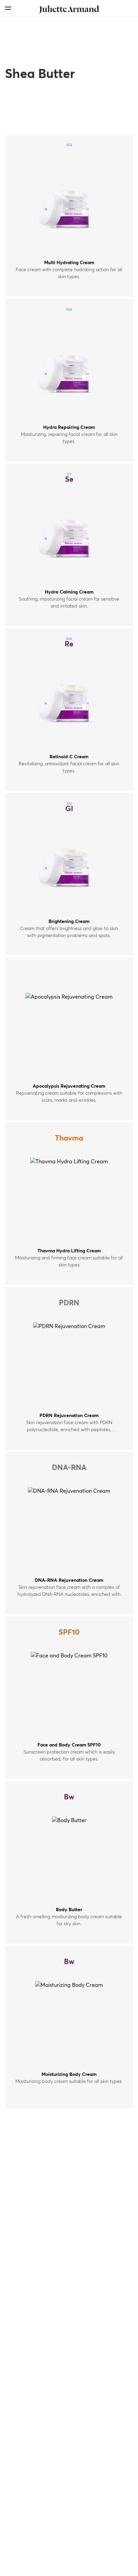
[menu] (8, 8)
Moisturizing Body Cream (69, 2075)
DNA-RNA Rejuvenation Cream (69, 1580)
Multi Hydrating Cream (69, 263)
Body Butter (69, 1910)
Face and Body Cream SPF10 (69, 1745)
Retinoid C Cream (69, 757)
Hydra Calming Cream (69, 592)
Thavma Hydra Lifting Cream (69, 1251)
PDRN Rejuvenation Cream (69, 1416)
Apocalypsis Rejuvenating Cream (69, 1086)
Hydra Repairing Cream (69, 427)
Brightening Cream (69, 922)
